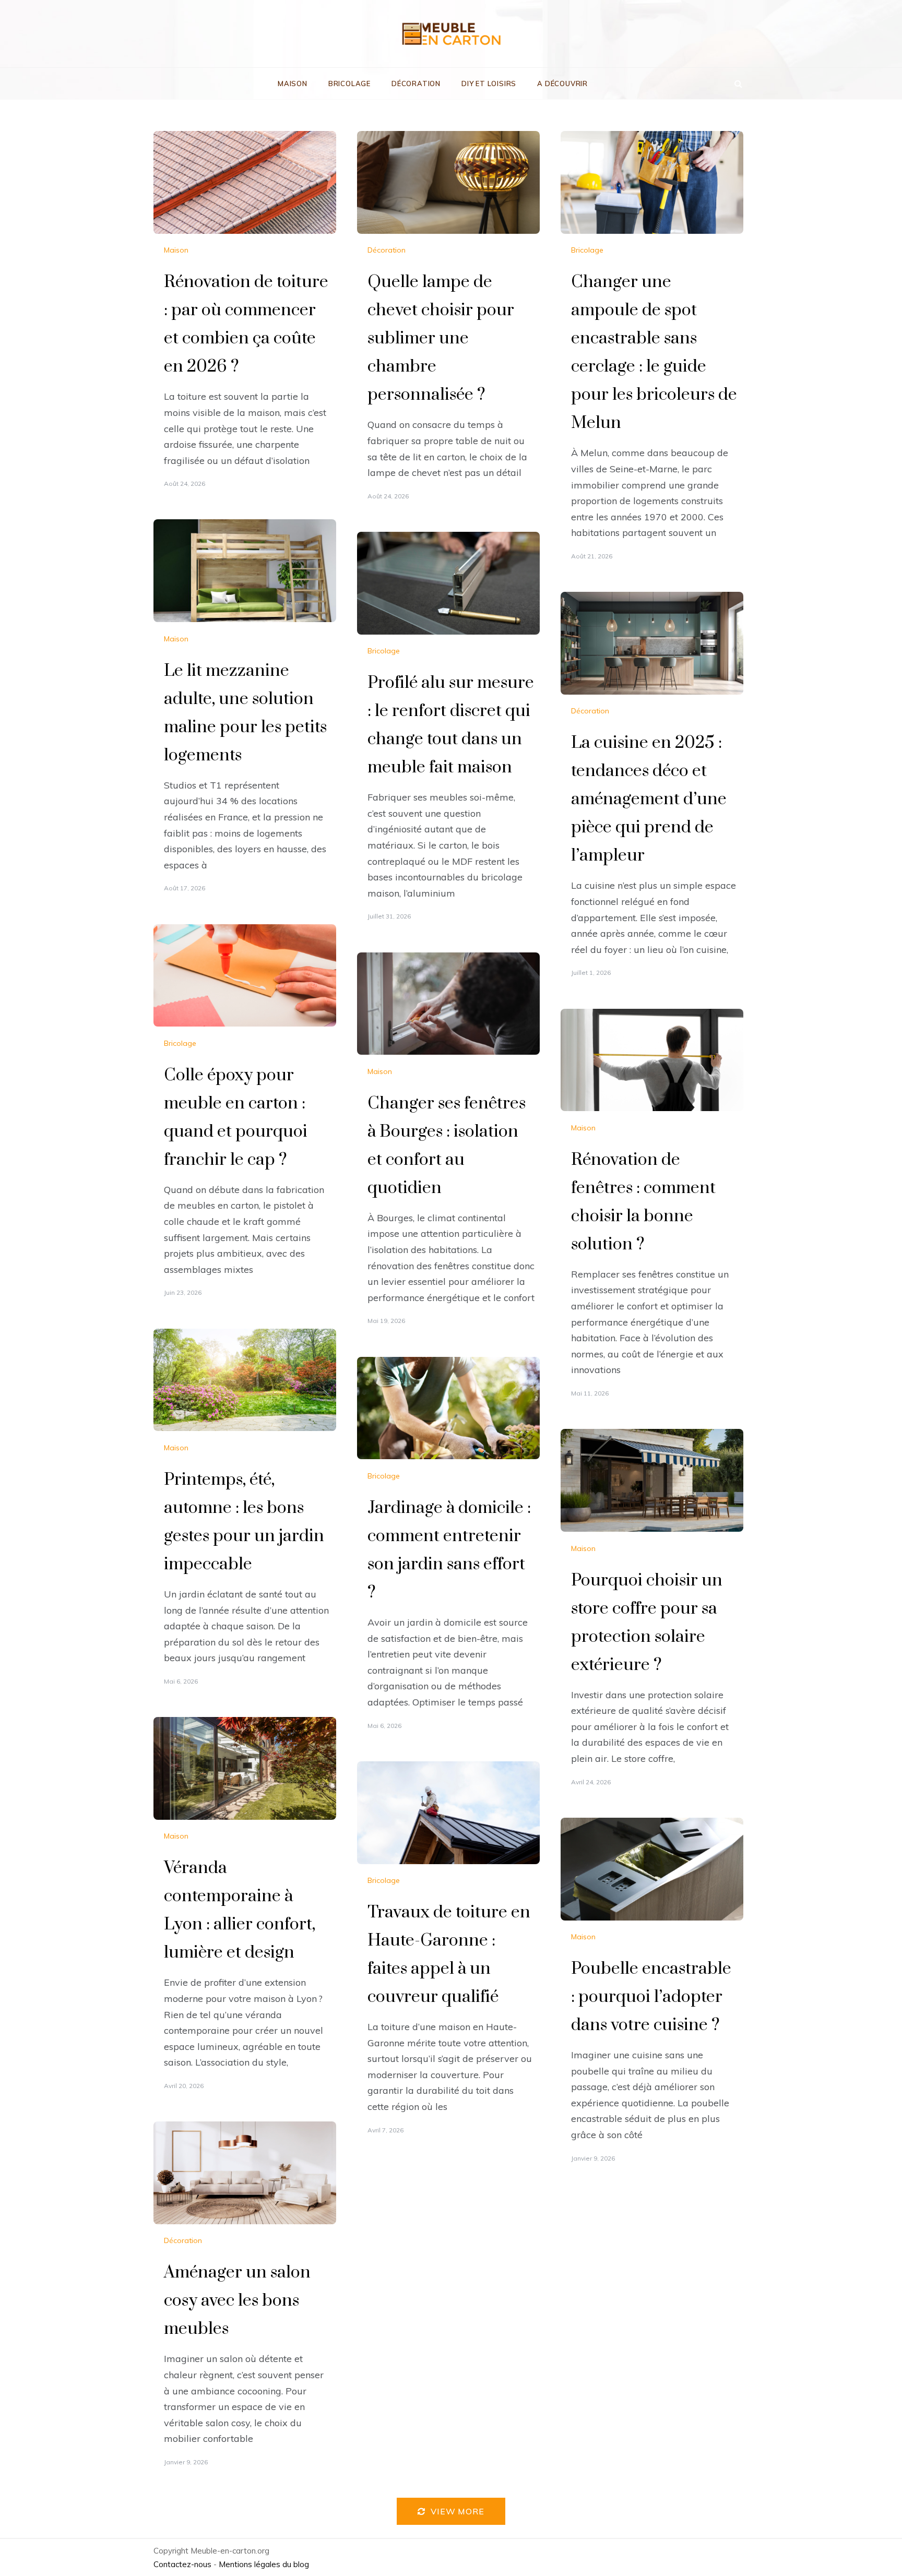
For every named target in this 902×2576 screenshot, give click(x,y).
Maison (293, 84)
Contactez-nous (182, 2564)
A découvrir (562, 84)
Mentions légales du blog (264, 2564)
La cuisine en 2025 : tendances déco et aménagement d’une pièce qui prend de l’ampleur (649, 799)
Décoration (416, 84)
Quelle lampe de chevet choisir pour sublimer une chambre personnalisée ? (441, 338)
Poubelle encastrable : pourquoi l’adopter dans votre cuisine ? (651, 1997)
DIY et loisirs (489, 84)
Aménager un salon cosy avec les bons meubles (237, 2301)
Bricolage (349, 84)
